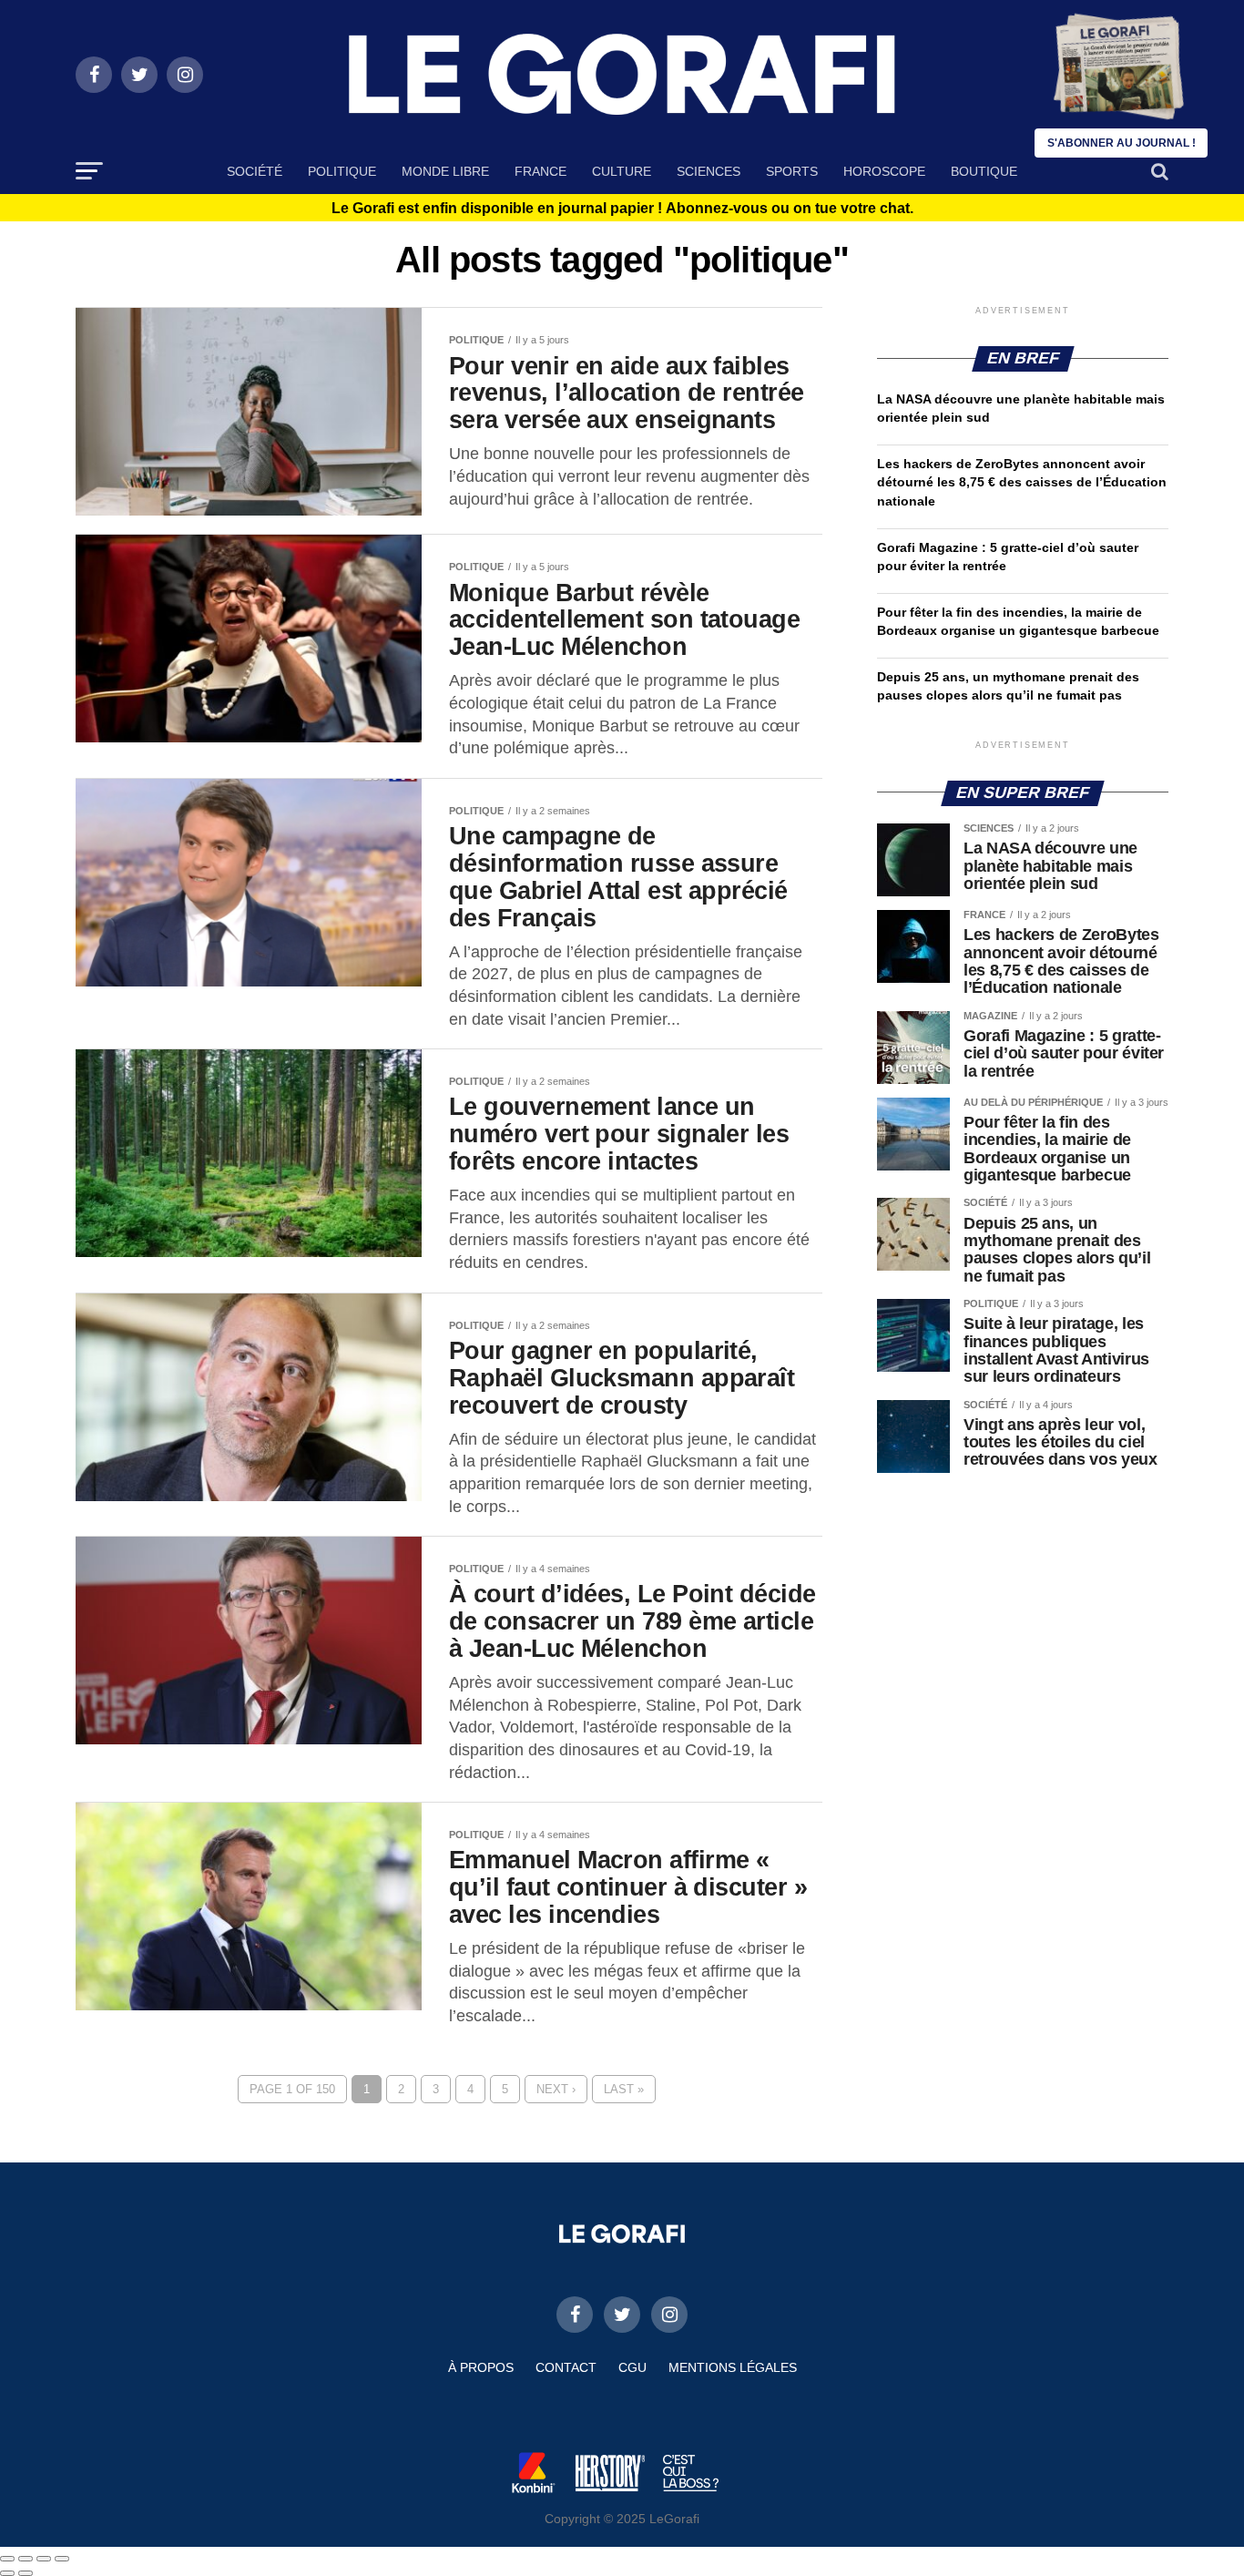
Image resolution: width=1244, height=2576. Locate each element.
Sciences (709, 171)
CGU (632, 2367)
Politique (342, 171)
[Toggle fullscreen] (44, 2559)
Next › (556, 2089)
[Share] (25, 2559)
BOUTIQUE (984, 171)
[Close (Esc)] (7, 2559)
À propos (481, 2367)
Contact (566, 2367)
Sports (792, 171)
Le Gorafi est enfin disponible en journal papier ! (622, 209)
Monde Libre (445, 171)
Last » (624, 2089)
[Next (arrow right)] (25, 2573)
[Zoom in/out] (62, 2559)
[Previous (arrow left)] (7, 2573)
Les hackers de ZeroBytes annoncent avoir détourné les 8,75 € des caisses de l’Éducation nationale (1022, 482)
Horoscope (884, 171)
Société (255, 171)
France (540, 171)
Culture (622, 171)
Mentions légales (733, 2367)
